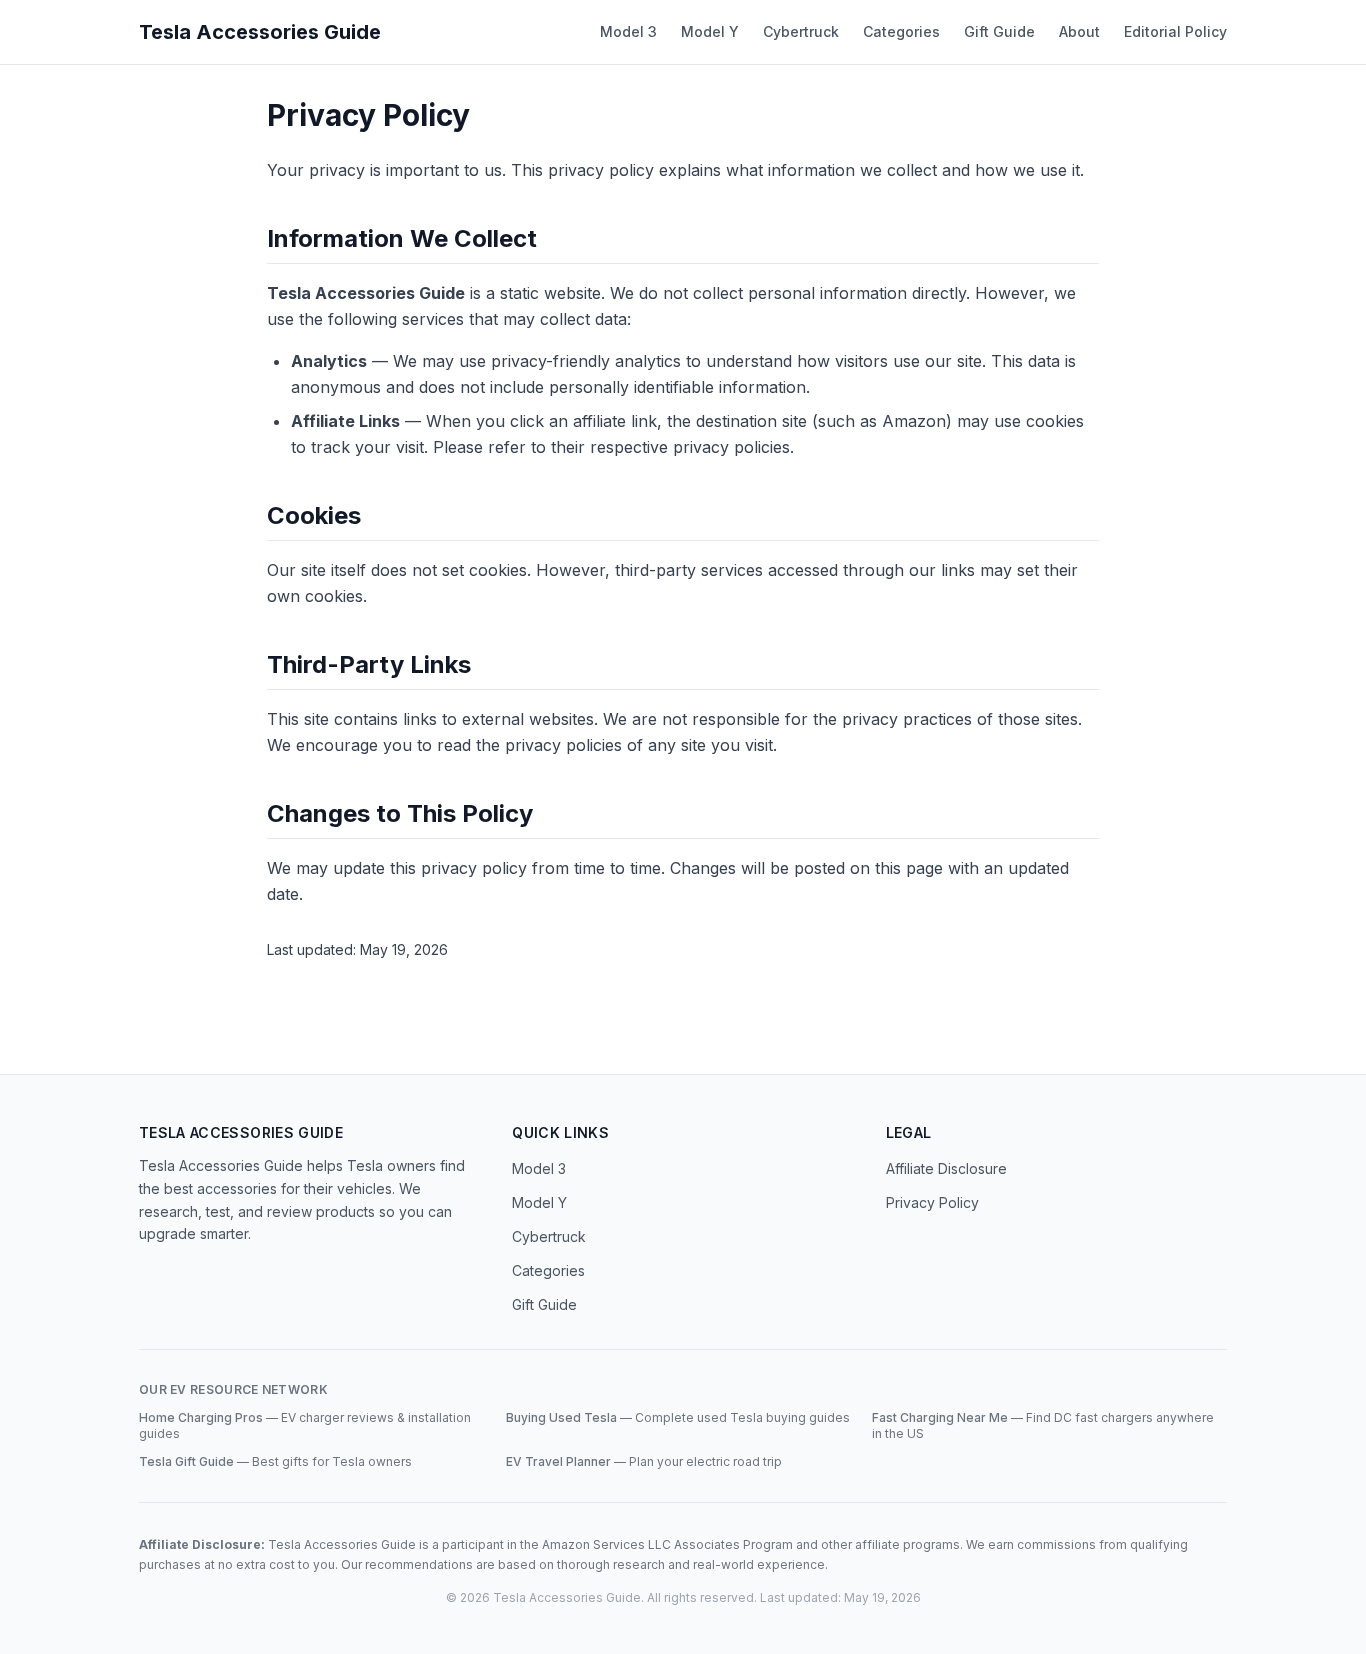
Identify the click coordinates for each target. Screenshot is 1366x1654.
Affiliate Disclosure (946, 1168)
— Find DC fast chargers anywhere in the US (1043, 1425)
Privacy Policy (932, 1202)
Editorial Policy (1175, 31)
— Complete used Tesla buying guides (678, 1417)
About (1079, 31)
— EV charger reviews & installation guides (305, 1425)
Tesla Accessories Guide (260, 32)
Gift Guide (999, 31)
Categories (901, 31)
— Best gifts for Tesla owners (275, 1461)
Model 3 (628, 31)
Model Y (710, 31)
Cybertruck (801, 31)
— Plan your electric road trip (644, 1461)
